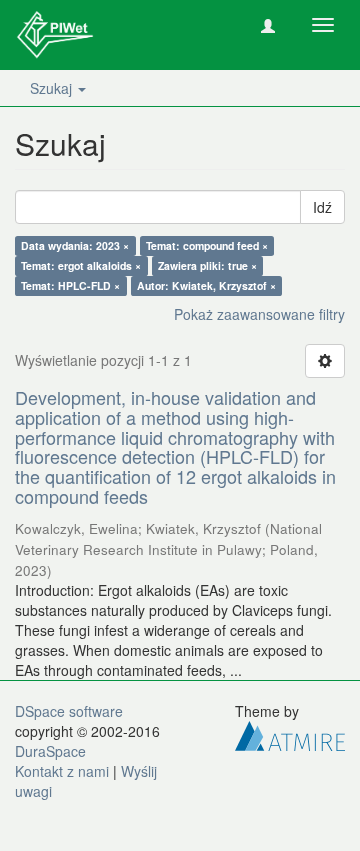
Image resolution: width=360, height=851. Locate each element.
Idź (322, 207)
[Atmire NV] (290, 733)
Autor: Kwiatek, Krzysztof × (206, 285)
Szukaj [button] (53, 88)
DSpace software (69, 711)
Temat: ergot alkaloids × (81, 265)
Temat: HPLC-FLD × (70, 285)
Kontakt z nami (62, 771)
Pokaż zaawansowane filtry (259, 314)
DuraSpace (50, 751)
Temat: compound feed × (207, 245)
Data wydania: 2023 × (75, 245)
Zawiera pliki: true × (207, 265)
